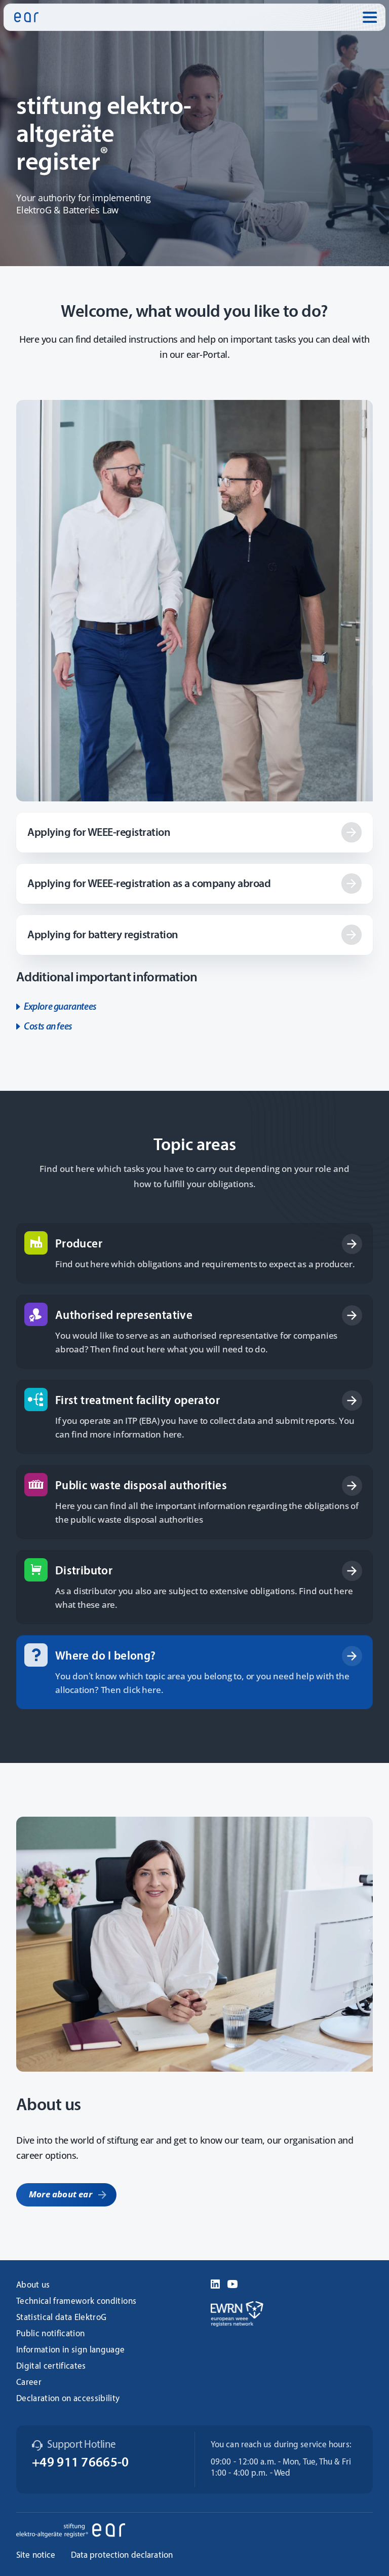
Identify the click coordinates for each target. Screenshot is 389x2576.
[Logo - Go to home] (26, 17)
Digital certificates (51, 2366)
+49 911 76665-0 (81, 2463)
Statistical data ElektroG (62, 2318)
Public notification (50, 2334)
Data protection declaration (122, 2555)
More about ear (61, 2194)
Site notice (36, 2555)
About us (33, 2285)
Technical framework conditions (76, 2302)
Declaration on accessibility (68, 2399)
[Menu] (370, 17)
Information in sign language (71, 2350)
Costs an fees (48, 1027)
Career (29, 2383)
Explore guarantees (60, 1007)
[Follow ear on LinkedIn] (215, 2283)
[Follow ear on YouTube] (232, 2283)
